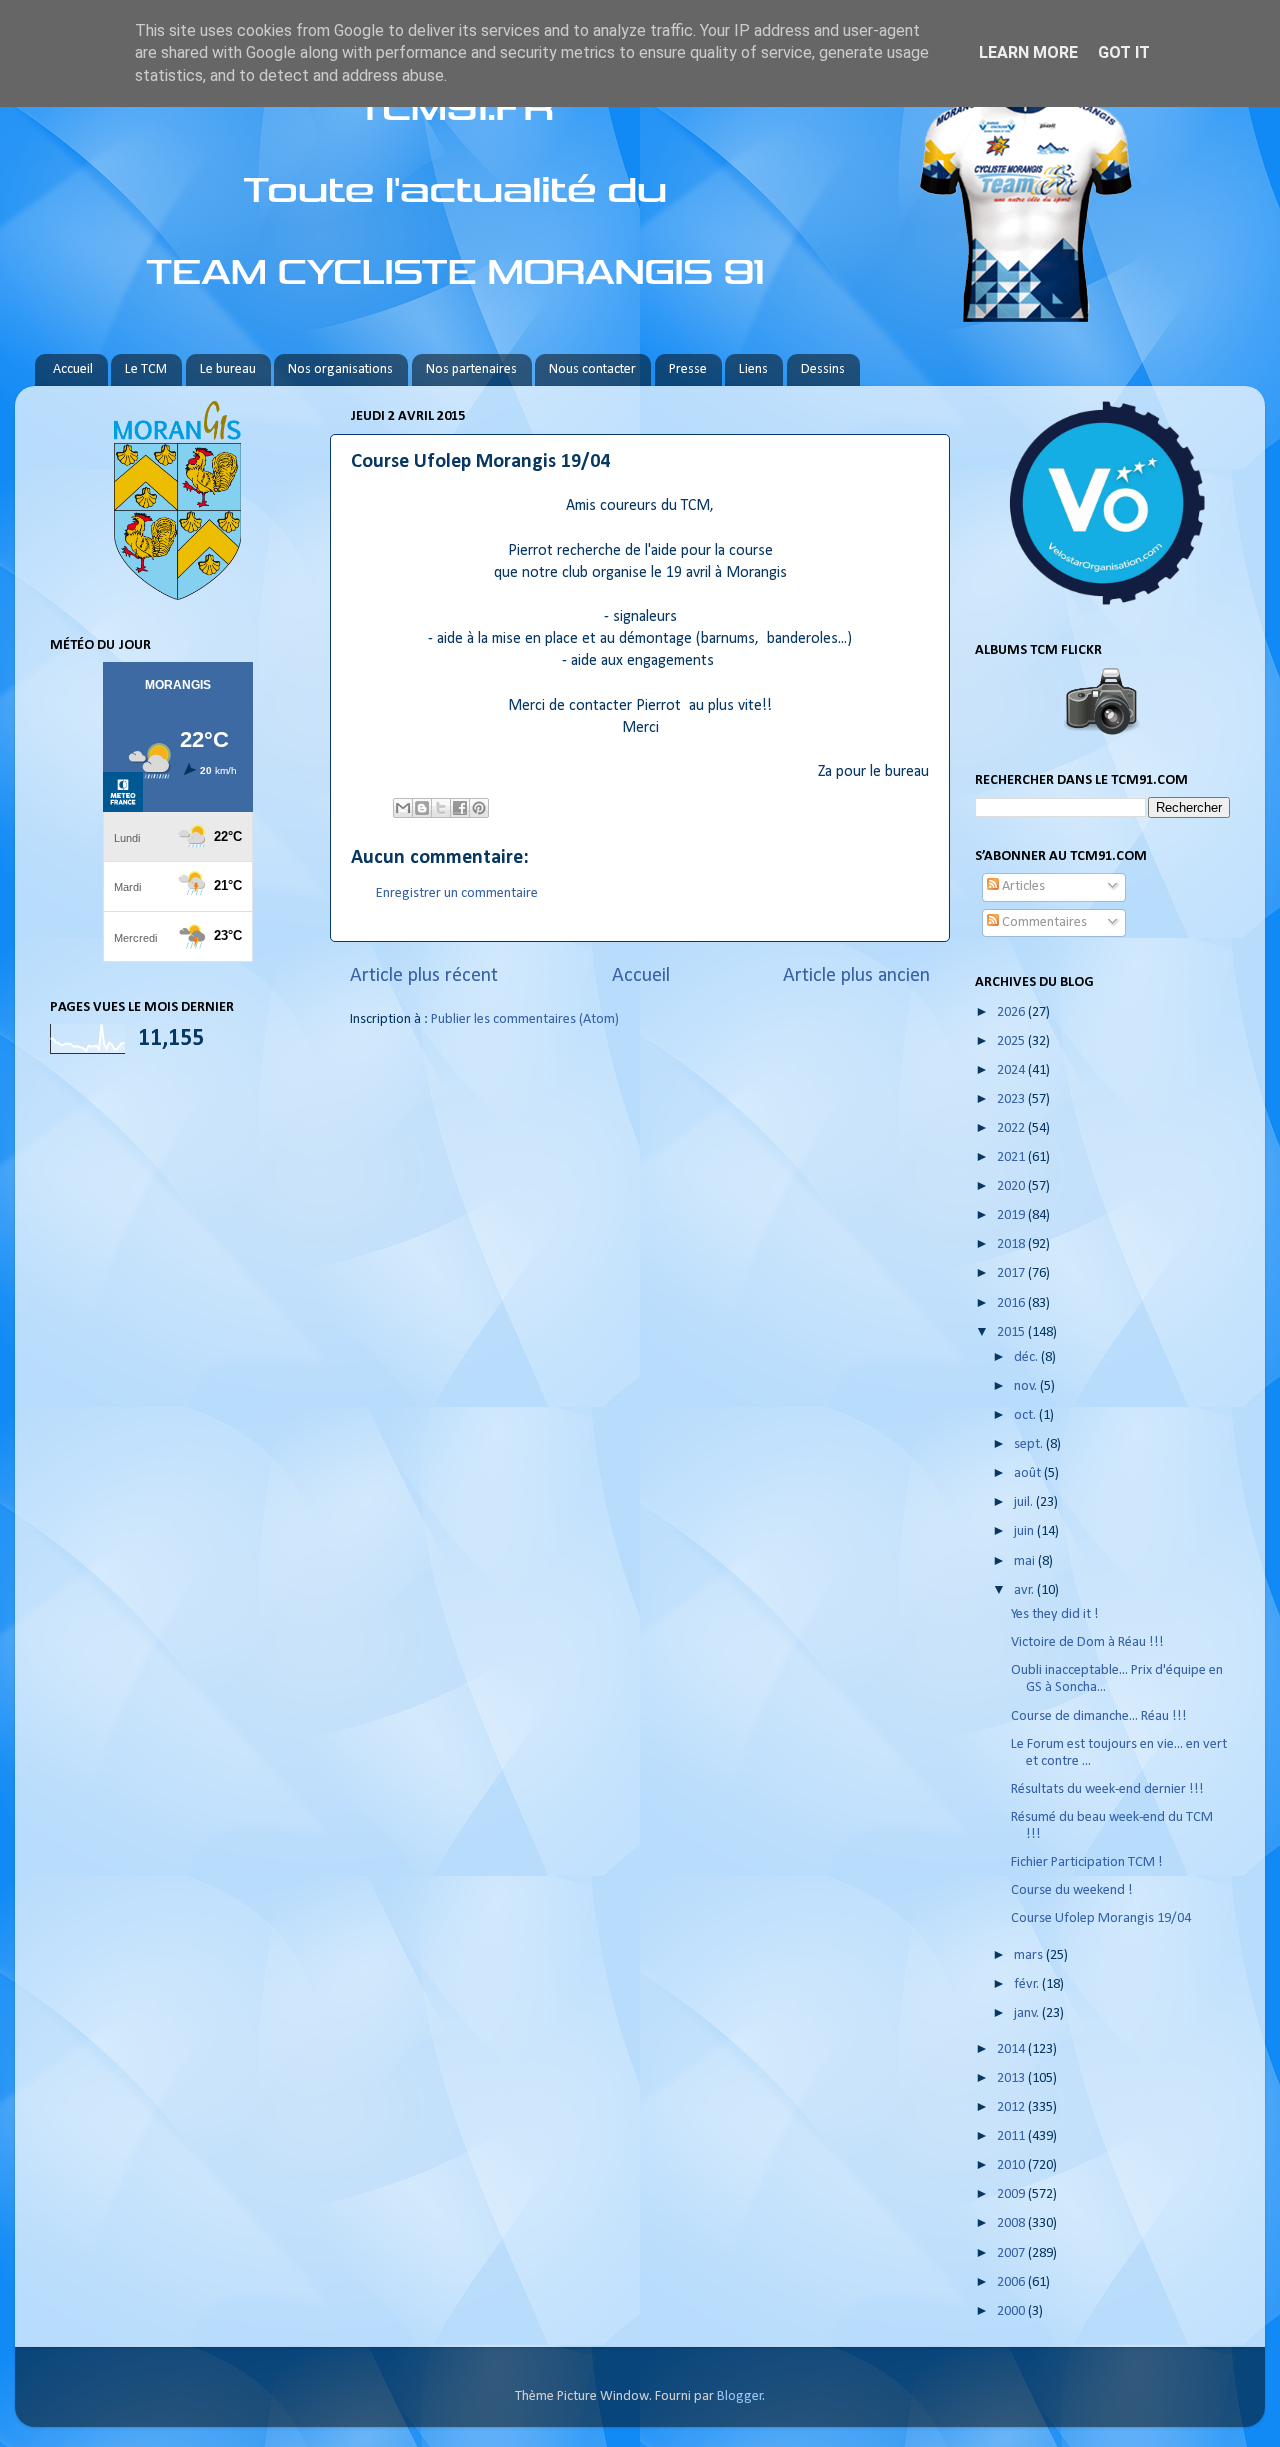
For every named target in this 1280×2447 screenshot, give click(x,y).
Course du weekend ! (1072, 1890)
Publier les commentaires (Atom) (525, 1019)
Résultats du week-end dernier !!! (1107, 1789)
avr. (1025, 1590)
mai (1026, 1561)
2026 (1012, 1012)
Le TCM (146, 369)
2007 (1012, 2253)
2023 (1012, 1099)
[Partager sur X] (441, 808)
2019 (1012, 1215)
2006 (1012, 2282)
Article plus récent (424, 976)
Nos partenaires (471, 369)
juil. (1025, 1502)
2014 (1012, 2049)
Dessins (823, 369)
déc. (1027, 1357)
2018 (1012, 1244)
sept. (1030, 1444)
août (1029, 1473)
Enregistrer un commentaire (457, 893)
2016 (1012, 1303)
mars (1030, 1955)
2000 (1012, 2311)
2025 (1012, 1041)
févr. (1028, 1984)
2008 (1012, 2223)
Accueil (73, 369)
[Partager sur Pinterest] (479, 808)
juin (1025, 1531)
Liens (753, 369)
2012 (1012, 2107)
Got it (1124, 52)
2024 (1012, 1070)
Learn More (1028, 52)
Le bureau (228, 369)
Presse (688, 369)
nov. (1027, 1386)
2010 (1012, 2165)
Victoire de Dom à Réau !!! (1087, 1642)
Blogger (740, 2396)
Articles (1022, 886)
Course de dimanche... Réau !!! (1099, 1716)
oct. (1026, 1415)
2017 (1012, 1273)
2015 (1012, 1332)
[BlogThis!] (422, 808)
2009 (1012, 2194)
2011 (1012, 2136)
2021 (1012, 1157)
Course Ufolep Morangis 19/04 (1101, 1918)
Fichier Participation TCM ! (1087, 1862)
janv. (1028, 2013)
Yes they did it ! (1055, 1614)
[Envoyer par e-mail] (403, 808)
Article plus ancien (856, 976)
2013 (1012, 2078)
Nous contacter (592, 369)
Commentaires (1043, 922)
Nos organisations (340, 369)
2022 (1012, 1128)
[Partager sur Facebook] (460, 808)
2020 (1012, 1186)
